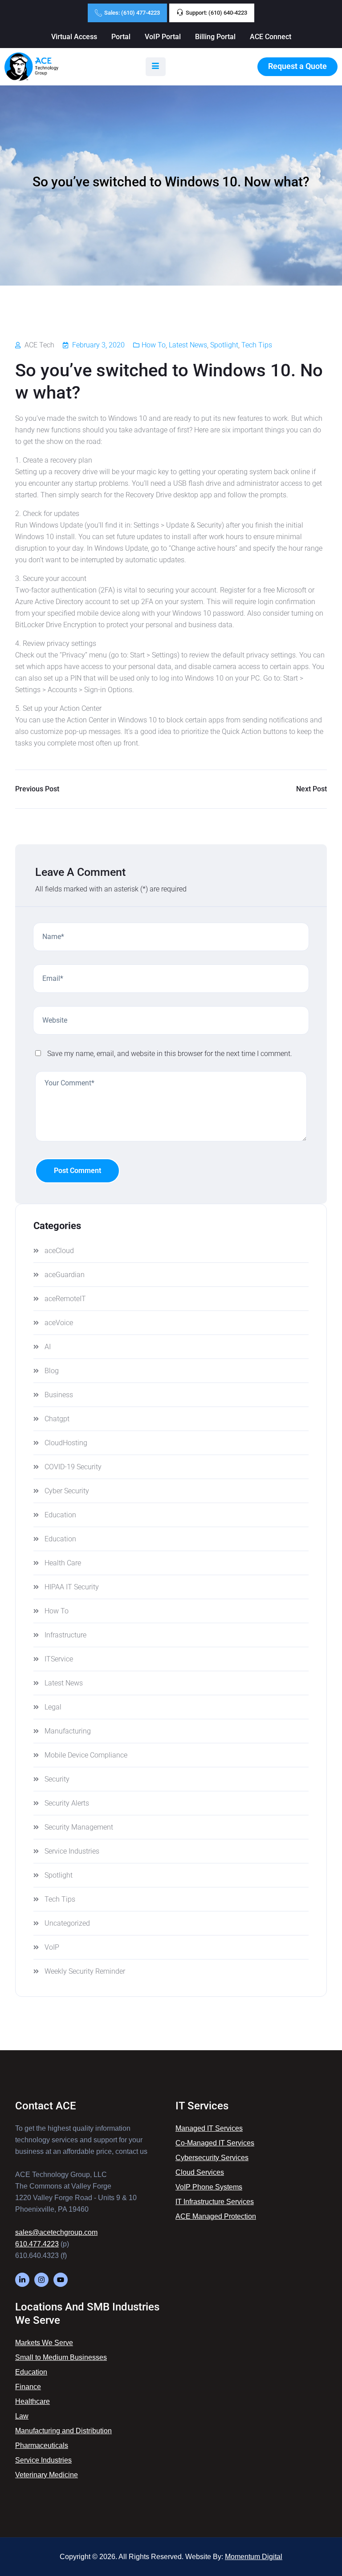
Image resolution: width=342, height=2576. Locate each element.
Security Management (79, 1827)
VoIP (52, 1947)
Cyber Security (67, 1491)
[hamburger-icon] (156, 67)
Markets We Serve (44, 2343)
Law (22, 2416)
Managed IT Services (209, 2128)
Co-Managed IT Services (215, 2143)
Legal (53, 1707)
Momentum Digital (254, 2557)
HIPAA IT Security (72, 1587)
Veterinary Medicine (47, 2475)
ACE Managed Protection (216, 2216)
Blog (52, 1371)
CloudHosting (66, 1443)
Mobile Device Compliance (86, 1755)
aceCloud (59, 1251)
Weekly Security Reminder (85, 1971)
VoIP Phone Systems (209, 2187)
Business (59, 1395)
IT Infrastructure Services (215, 2202)
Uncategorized (67, 1923)
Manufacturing (68, 1731)
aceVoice (59, 1323)
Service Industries (72, 1851)
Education (60, 1515)
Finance (28, 2387)
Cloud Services (200, 2172)
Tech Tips (257, 345)
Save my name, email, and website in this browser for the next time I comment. (170, 1054)
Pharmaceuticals (42, 2445)
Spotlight (224, 345)
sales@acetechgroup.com (56, 2232)
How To (154, 345)
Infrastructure (65, 1635)
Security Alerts (67, 1803)
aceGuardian (65, 1275)
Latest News (188, 345)
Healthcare (33, 2401)
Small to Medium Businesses (61, 2357)
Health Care (63, 1563)
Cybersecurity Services (212, 2158)
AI (48, 1347)
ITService (59, 1659)
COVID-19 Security (73, 1467)
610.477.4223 (37, 2244)
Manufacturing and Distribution (63, 2431)
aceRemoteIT (65, 1299)
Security (57, 1779)
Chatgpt (57, 1419)
